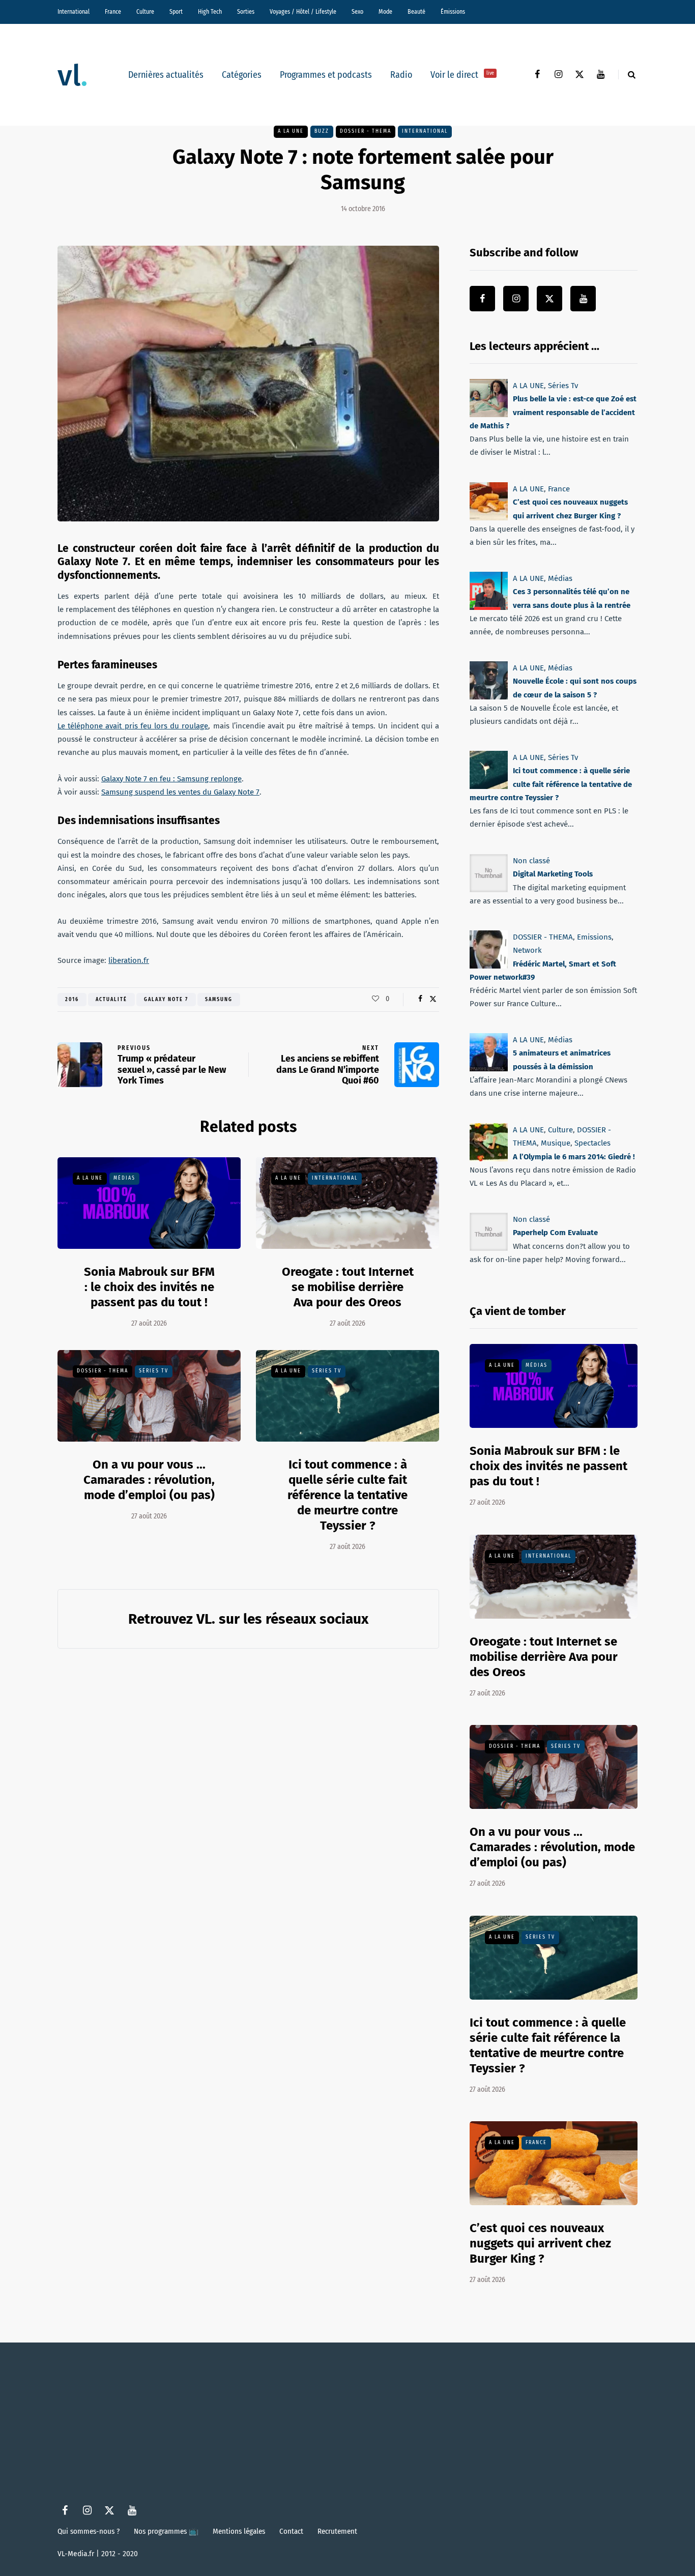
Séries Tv (154, 1371)
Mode (385, 12)
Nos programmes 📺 (166, 2531)
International (74, 12)
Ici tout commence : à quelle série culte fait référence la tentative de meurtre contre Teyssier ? (347, 1495)
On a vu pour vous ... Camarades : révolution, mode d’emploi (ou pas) (149, 1480)
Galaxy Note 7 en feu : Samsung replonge (171, 779)
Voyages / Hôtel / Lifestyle (303, 12)
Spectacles (592, 1143)
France (113, 12)
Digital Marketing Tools (553, 874)
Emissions (594, 937)
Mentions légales (239, 2531)
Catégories (242, 75)
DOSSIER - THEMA (366, 131)
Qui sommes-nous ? (89, 2531)
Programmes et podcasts (326, 75)
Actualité (111, 1000)
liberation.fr (129, 960)
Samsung (219, 1000)
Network (527, 950)
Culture (145, 12)
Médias (124, 1178)
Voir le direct (462, 75)
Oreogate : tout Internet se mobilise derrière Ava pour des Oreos (348, 1287)
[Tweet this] (433, 999)
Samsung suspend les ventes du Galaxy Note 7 (180, 792)
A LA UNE (291, 131)
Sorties (246, 12)
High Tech (210, 12)
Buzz (322, 131)
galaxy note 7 (166, 1000)
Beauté (416, 12)
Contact (291, 2531)
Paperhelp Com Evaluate (555, 1233)
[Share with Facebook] (420, 999)
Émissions (453, 12)
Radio (401, 75)
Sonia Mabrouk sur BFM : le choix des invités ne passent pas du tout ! (149, 1287)
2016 (72, 1000)
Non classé (531, 861)
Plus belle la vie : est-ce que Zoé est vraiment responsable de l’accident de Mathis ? (553, 412)
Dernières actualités (166, 75)
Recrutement (337, 2531)
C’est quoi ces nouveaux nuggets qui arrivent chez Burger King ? (540, 2243)
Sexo (357, 12)
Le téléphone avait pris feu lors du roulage (133, 726)
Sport (176, 12)
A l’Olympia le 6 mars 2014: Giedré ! (574, 1156)
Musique (556, 1143)
